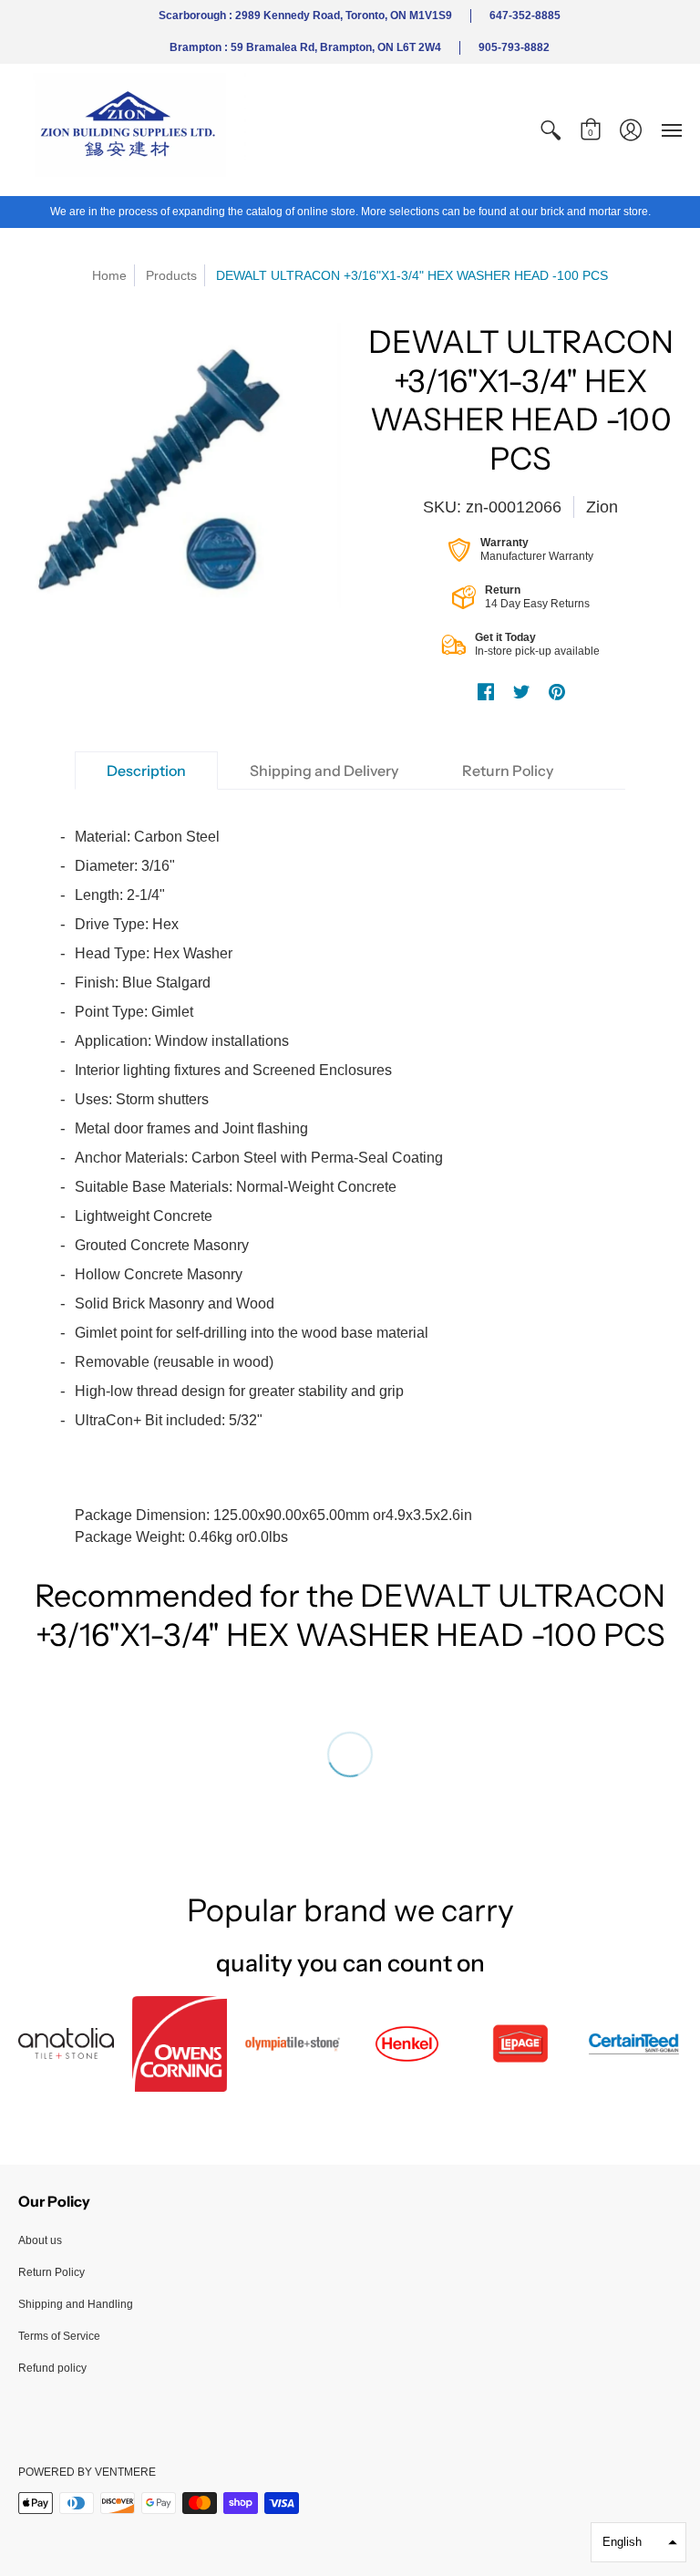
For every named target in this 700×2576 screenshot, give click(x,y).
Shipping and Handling (76, 2304)
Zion (602, 507)
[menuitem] (551, 130)
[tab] (146, 771)
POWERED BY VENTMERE (87, 2472)
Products (171, 275)
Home (109, 275)
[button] (551, 130)
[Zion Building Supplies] (132, 130)
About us (40, 2240)
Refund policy (52, 2368)
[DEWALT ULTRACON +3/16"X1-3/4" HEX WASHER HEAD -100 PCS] (180, 467)
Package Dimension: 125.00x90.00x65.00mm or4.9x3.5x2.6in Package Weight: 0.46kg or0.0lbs (273, 1187)
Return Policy (51, 2272)
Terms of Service (59, 2336)
